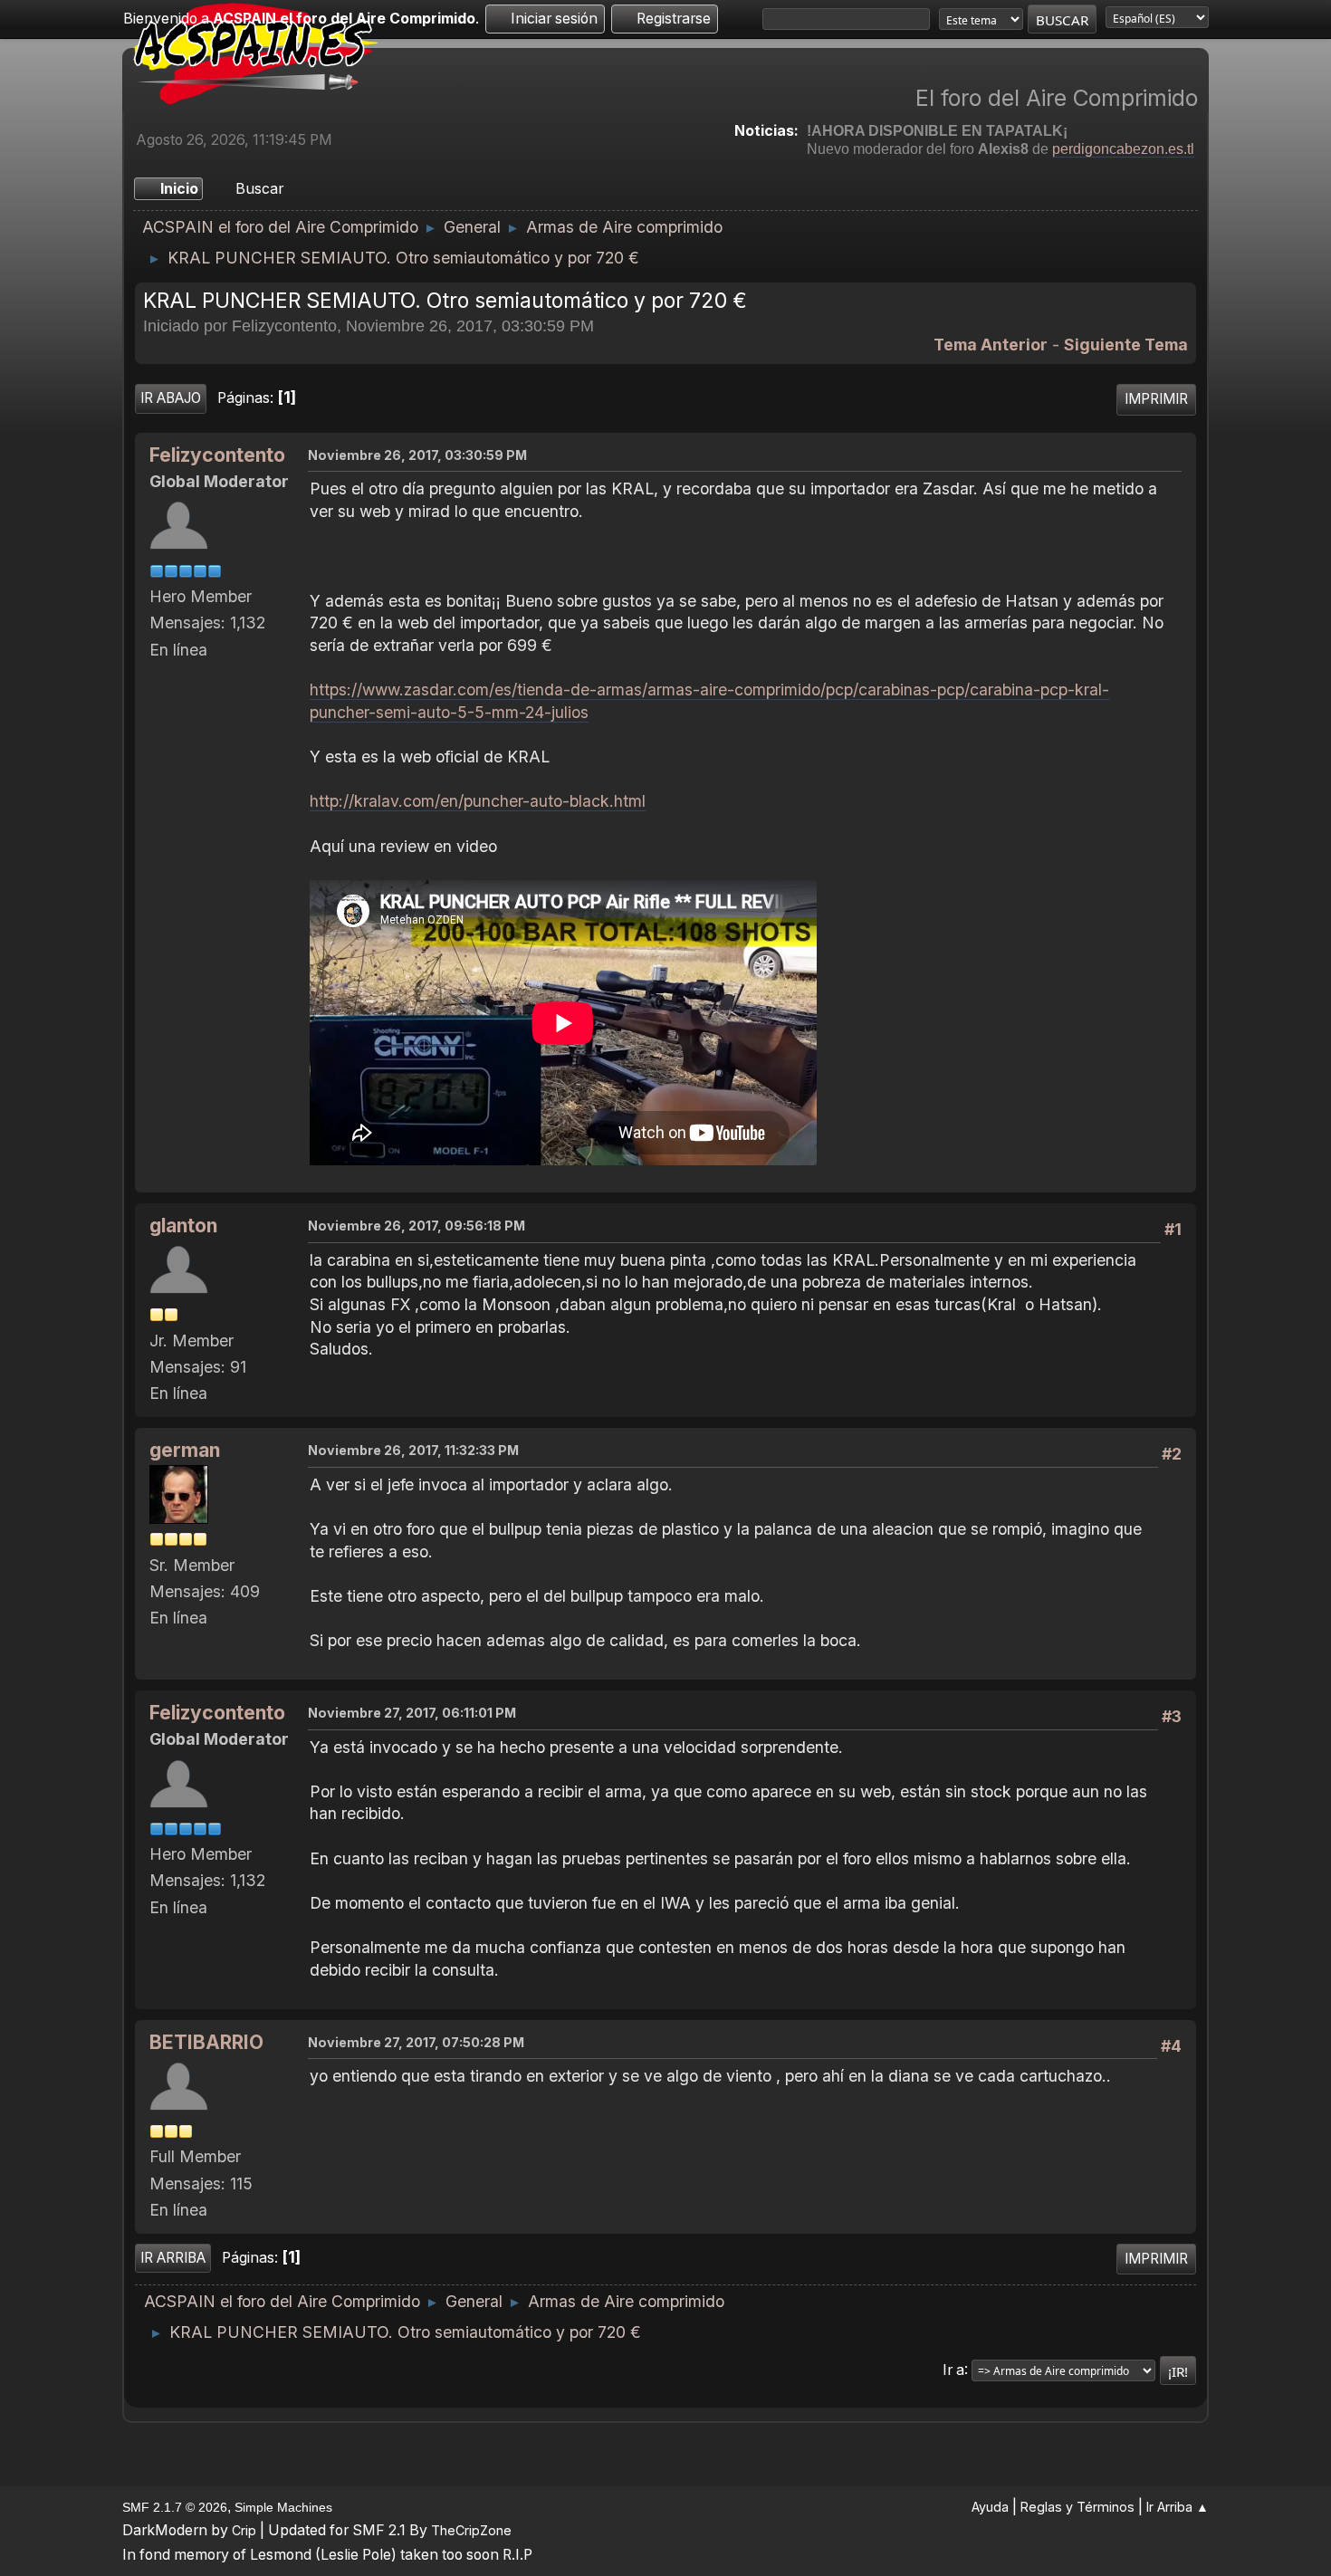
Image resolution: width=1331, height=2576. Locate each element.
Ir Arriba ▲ (1178, 2507)
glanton (183, 1226)
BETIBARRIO (206, 2042)
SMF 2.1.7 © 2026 (175, 2507)
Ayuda (990, 2507)
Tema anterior (991, 345)
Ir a (953, 2369)
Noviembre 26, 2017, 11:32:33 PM (413, 1450)
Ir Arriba (173, 2258)
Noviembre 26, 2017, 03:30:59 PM (417, 455)
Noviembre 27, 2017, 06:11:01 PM (412, 1713)
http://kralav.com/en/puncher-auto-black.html (478, 801)
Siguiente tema (1126, 345)
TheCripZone (471, 2530)
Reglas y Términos (1077, 2507)
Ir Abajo (171, 398)
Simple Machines (283, 2507)
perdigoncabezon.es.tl (1123, 149)
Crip (244, 2530)
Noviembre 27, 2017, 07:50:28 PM (416, 2042)
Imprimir (1156, 399)
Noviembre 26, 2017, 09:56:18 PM (417, 1226)
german (185, 1450)
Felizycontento (217, 455)
